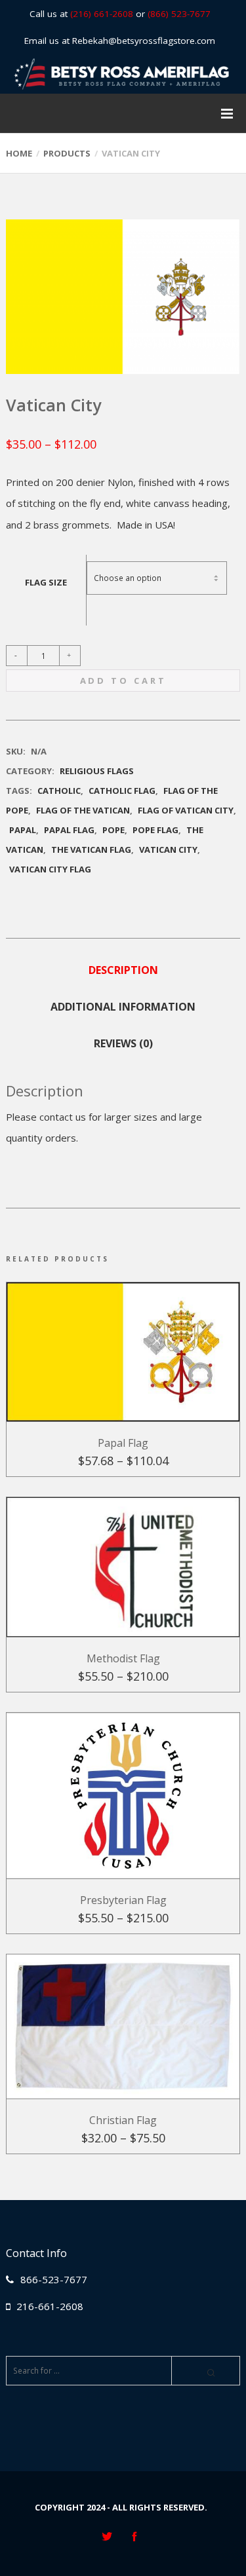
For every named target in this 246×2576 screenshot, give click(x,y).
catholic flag (122, 791)
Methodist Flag (123, 1658)
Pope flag (155, 830)
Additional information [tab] (123, 1007)
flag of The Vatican (83, 810)
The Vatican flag (91, 849)
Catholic (59, 791)
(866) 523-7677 (179, 14)
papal (23, 830)
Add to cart (123, 681)
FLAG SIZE (46, 582)
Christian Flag (123, 2120)
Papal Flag (123, 1443)
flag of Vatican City (186, 810)
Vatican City (168, 849)
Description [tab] (123, 970)
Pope (113, 830)
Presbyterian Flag (123, 1900)
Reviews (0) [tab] (123, 1043)
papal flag (69, 830)
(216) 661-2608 (102, 14)
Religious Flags (97, 771)
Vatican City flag (50, 869)
